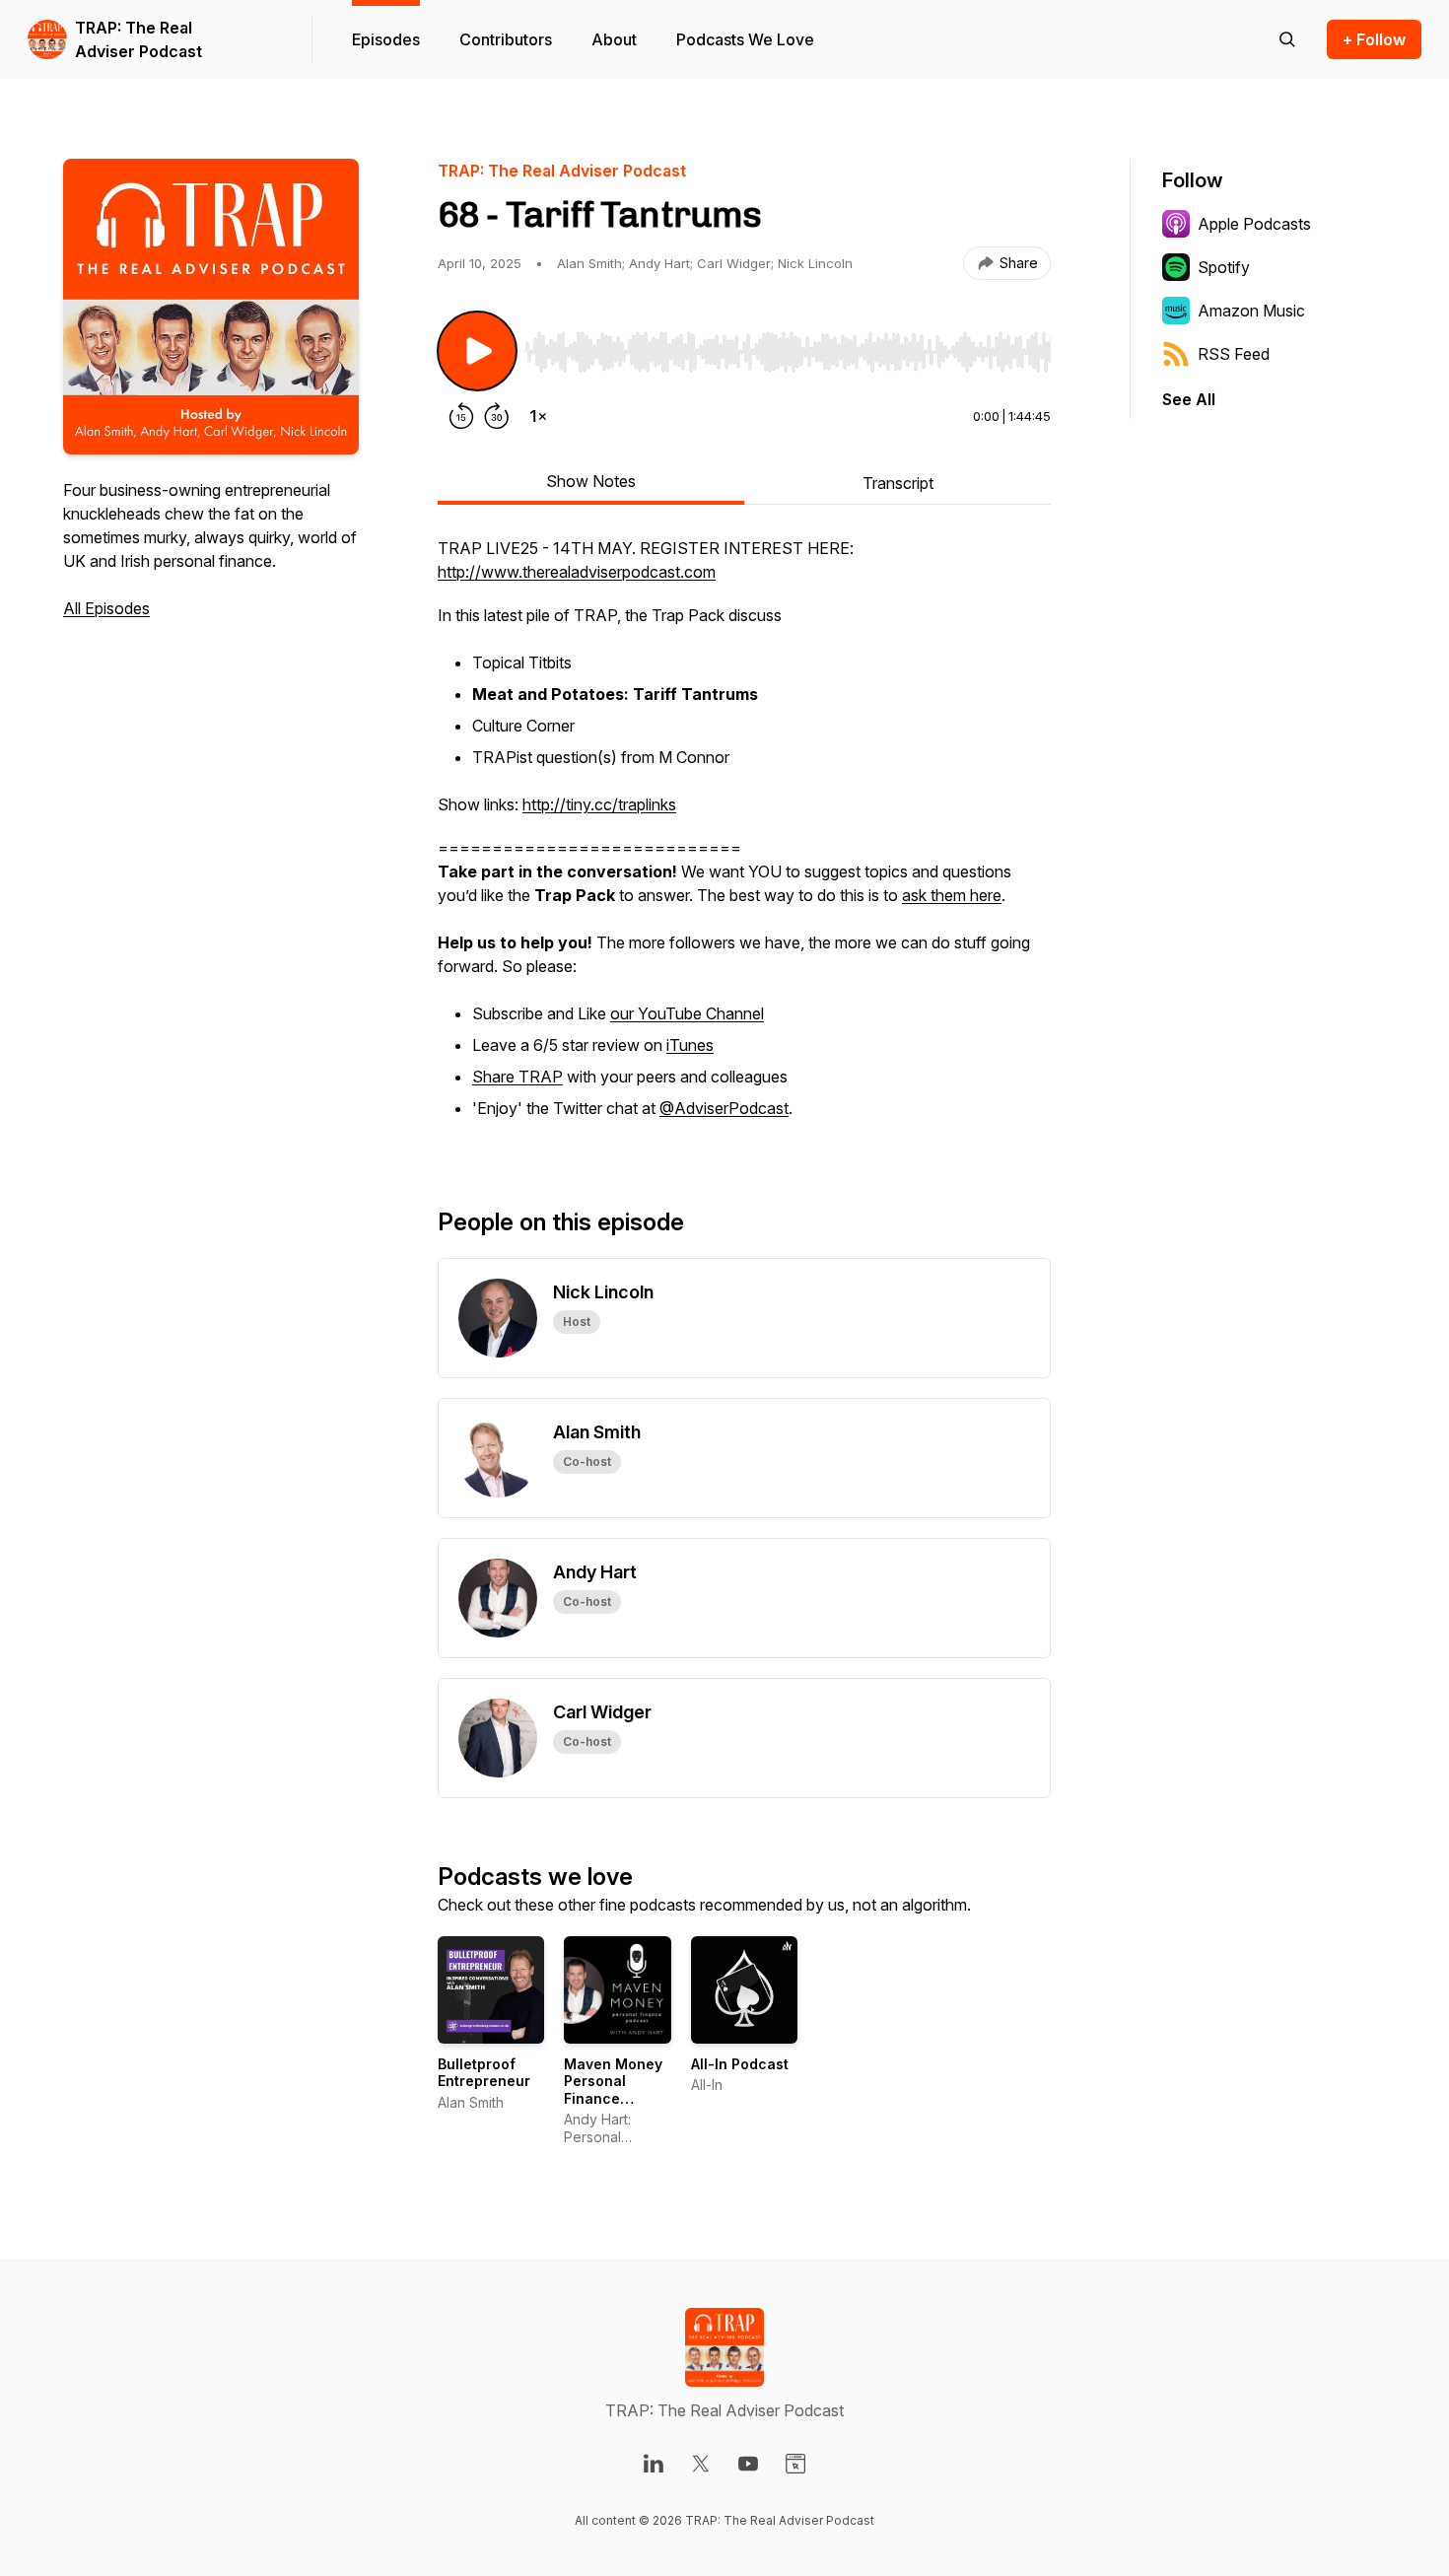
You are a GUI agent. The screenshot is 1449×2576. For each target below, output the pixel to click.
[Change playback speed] (538, 416)
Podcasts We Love (745, 39)
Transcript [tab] (898, 483)
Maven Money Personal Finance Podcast (613, 2090)
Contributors (506, 39)
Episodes (386, 39)
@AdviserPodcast (724, 1108)
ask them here (952, 895)
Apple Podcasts (1254, 224)
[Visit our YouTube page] (748, 2464)
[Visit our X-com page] (701, 2464)
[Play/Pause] (477, 351)
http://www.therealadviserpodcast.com (577, 572)
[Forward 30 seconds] (497, 416)
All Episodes (106, 608)
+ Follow (1374, 39)
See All (1189, 399)
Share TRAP (517, 1077)
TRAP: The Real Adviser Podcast (138, 39)
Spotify (1224, 267)
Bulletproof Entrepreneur (484, 2073)
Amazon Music (1251, 311)
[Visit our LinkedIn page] (654, 2464)
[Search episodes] (1287, 39)
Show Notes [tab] (591, 481)
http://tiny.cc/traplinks (599, 804)
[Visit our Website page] (795, 2464)
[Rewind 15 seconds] (461, 416)
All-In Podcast (740, 2064)
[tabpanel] (744, 840)
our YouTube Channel (687, 1013)
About (614, 39)
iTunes (690, 1045)
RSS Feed (1234, 354)
